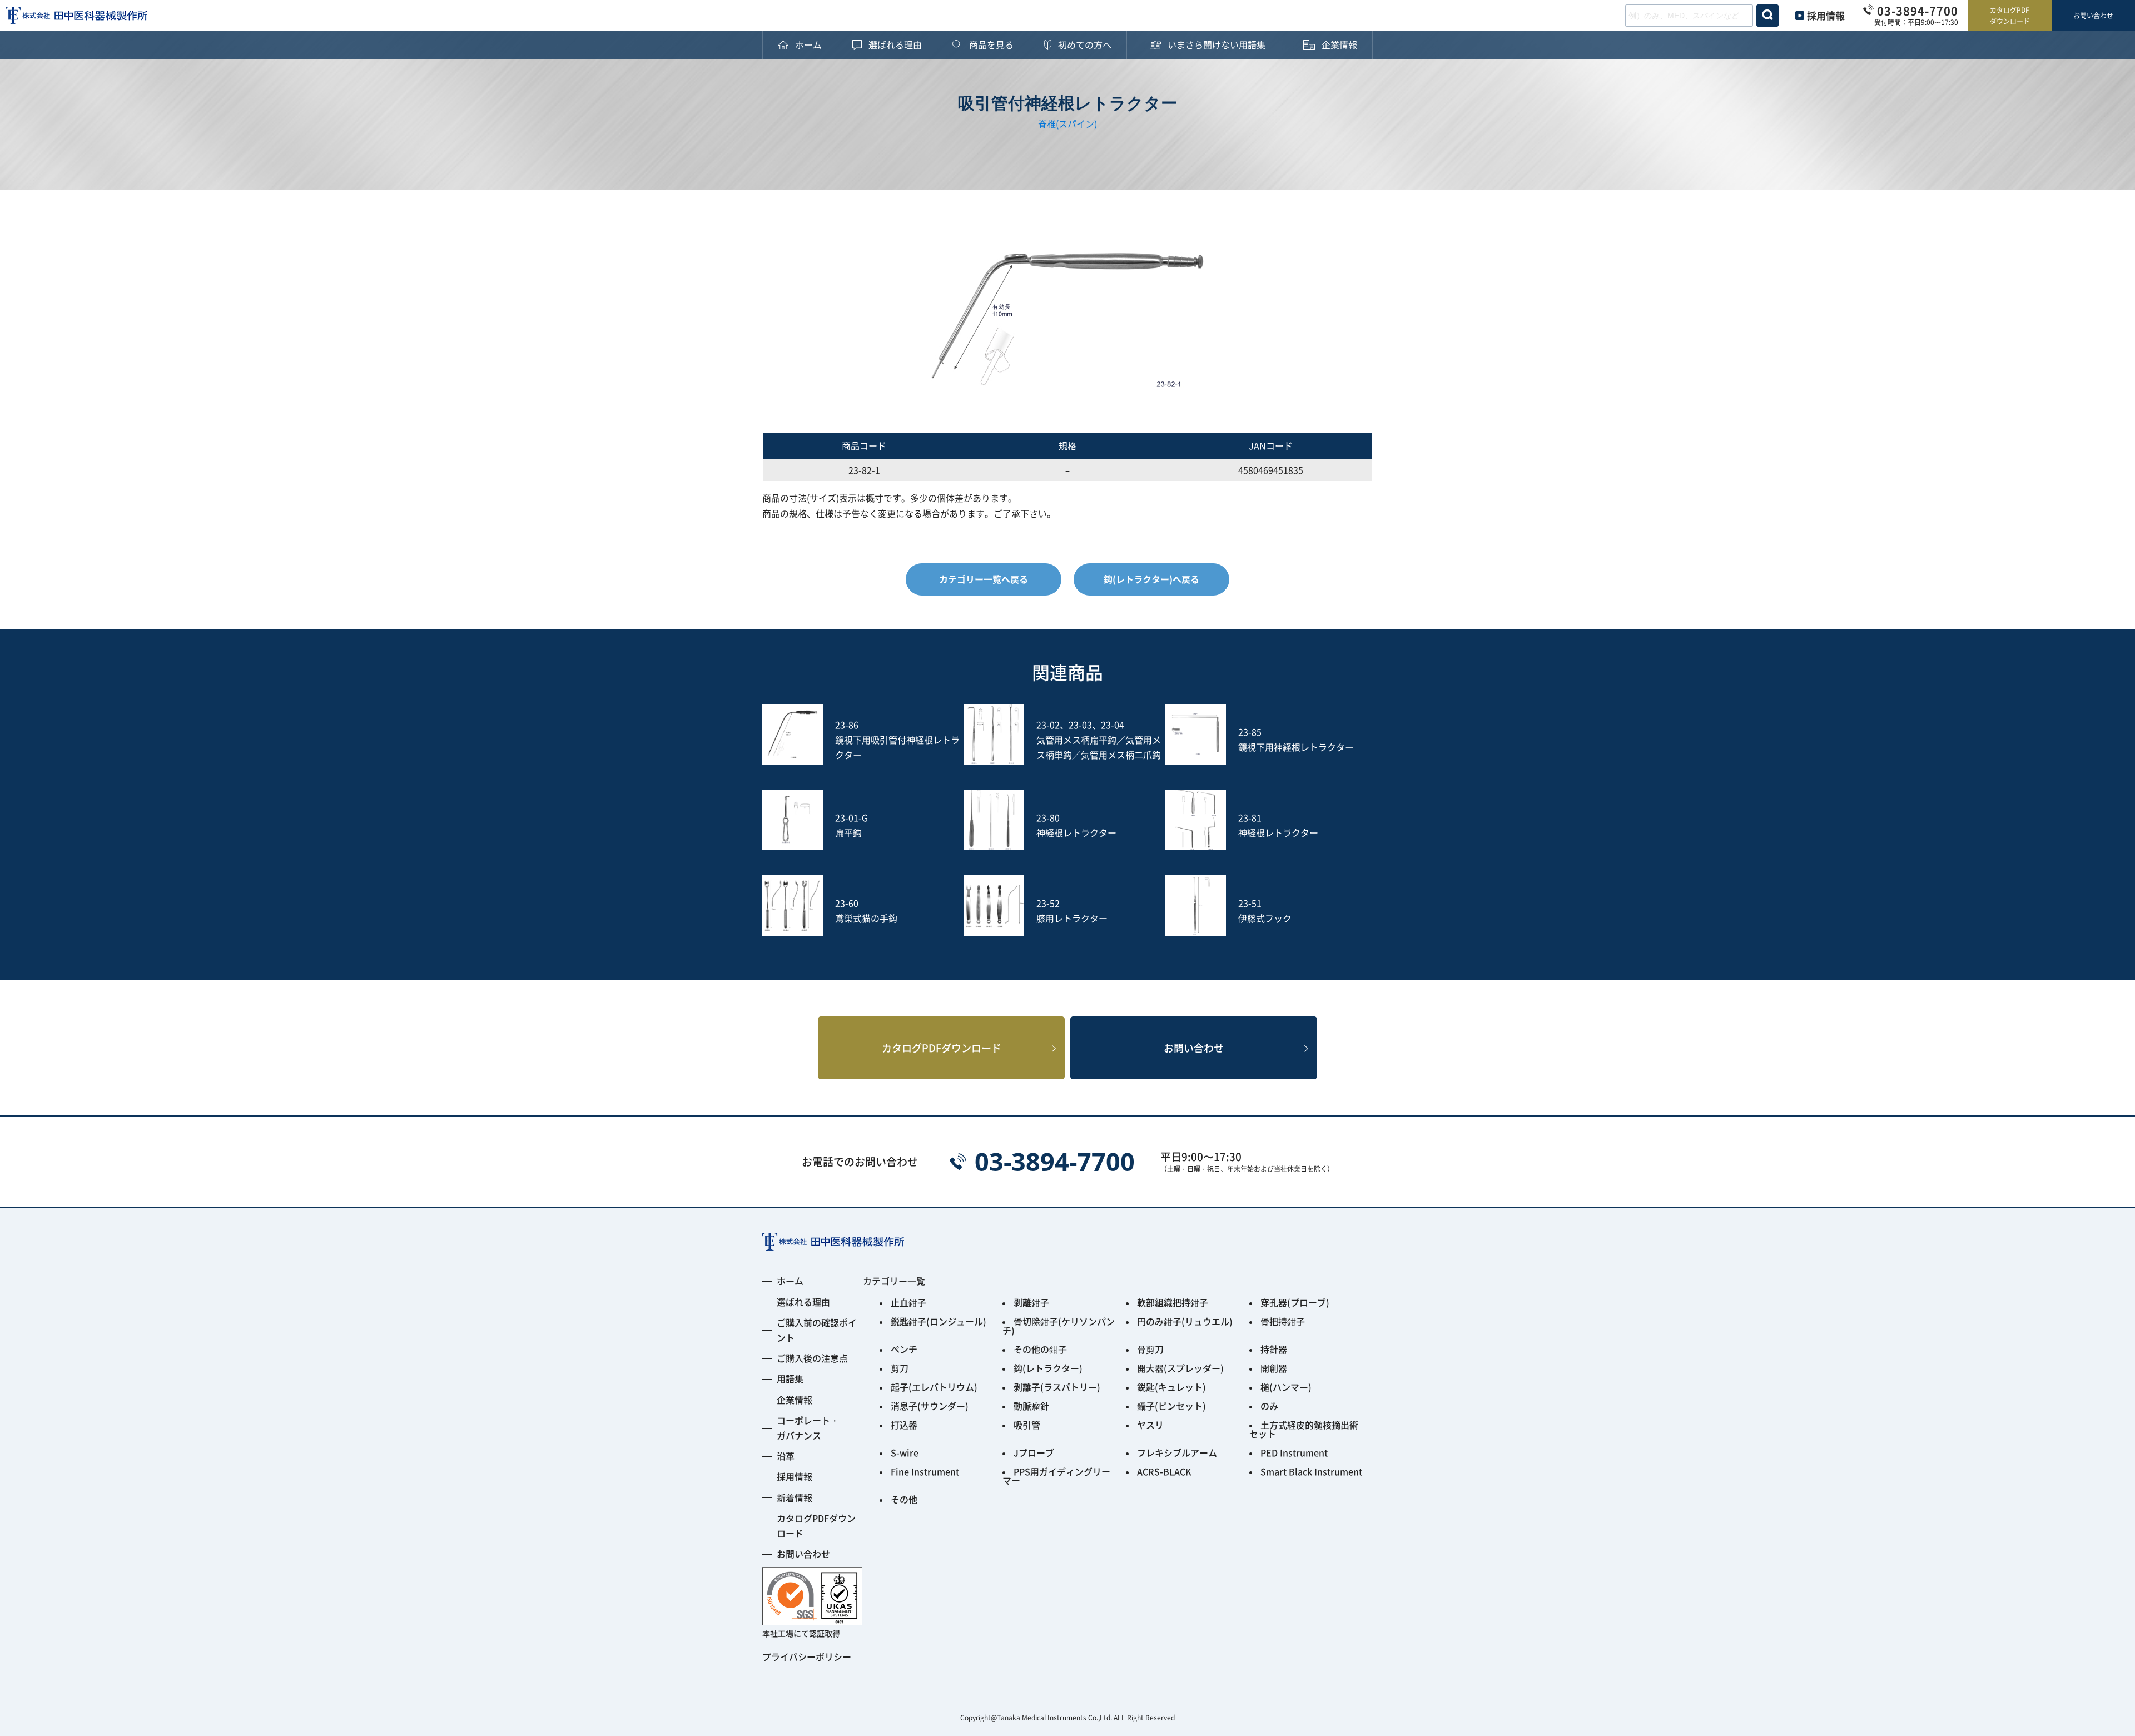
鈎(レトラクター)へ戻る (1151, 579)
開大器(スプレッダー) (1180, 1368)
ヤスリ (1150, 1425)
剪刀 (900, 1368)
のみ (1269, 1406)
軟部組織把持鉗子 (1173, 1302)
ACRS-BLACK (1164, 1471)
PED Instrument (1294, 1452)
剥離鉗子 (1031, 1302)
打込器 (904, 1425)
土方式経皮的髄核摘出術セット (1304, 1429)
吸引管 (1027, 1425)
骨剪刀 (1150, 1349)
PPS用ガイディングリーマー (1056, 1476)
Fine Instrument (925, 1471)
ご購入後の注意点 (812, 1358)
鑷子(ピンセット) (1171, 1406)
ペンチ (904, 1349)
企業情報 (795, 1400)
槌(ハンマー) (1286, 1387)
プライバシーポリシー (807, 1656)
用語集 (790, 1378)
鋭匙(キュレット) (1171, 1387)
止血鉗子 (908, 1302)
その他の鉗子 (1040, 1349)
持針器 (1274, 1349)
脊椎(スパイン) (1067, 123)
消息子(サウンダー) (930, 1406)
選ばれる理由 (803, 1302)
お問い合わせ (2093, 15)
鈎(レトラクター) (1048, 1368)
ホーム (790, 1281)
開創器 (1274, 1368)
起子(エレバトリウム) (934, 1387)
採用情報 (1826, 15)
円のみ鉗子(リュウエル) (1185, 1321)
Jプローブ (1034, 1452)
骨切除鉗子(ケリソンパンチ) (1059, 1326)
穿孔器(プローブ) (1295, 1302)
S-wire (905, 1452)
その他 (904, 1499)
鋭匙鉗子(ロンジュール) (939, 1321)
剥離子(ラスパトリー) (1057, 1387)
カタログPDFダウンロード (2010, 15)
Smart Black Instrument (1311, 1471)
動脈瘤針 (1031, 1406)
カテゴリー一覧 (894, 1281)
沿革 (786, 1456)
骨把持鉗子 (1283, 1321)
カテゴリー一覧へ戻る (984, 579)
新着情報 (795, 1497)
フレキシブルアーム (1177, 1452)
